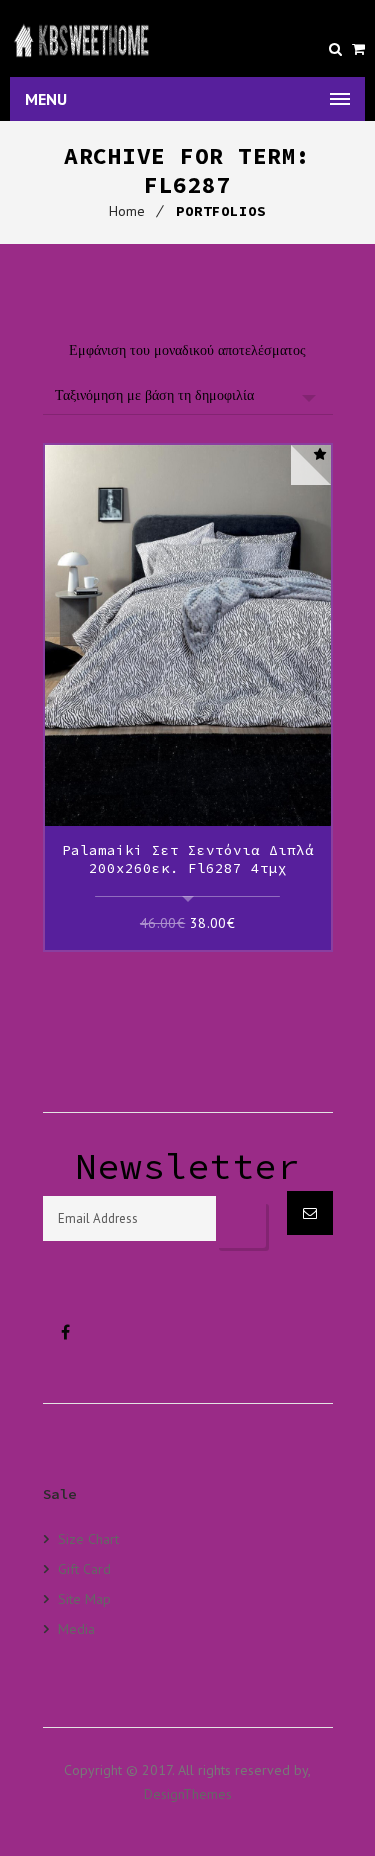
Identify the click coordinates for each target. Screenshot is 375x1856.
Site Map (84, 1598)
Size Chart (88, 1539)
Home (127, 211)
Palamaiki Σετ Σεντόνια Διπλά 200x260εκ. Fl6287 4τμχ (188, 859)
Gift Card (84, 1568)
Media (76, 1628)
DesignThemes (188, 1794)
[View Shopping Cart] (358, 49)
